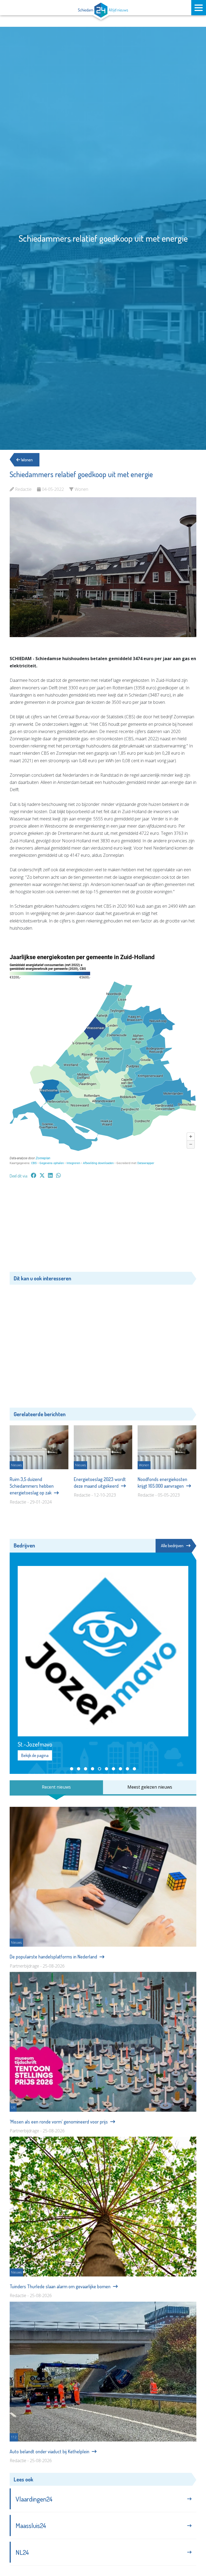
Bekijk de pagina (35, 1755)
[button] (72, 1769)
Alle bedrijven (172, 1546)
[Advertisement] (103, 1228)
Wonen (26, 460)
